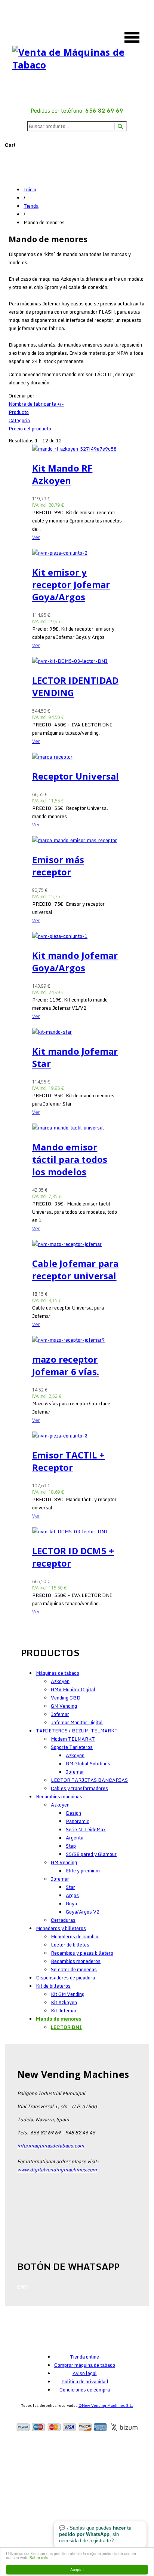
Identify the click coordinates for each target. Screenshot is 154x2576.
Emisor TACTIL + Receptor (68, 1461)
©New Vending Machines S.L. (106, 2405)
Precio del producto (30, 429)
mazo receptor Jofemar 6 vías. (66, 1365)
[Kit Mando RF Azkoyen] (77, 449)
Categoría (19, 420)
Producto (19, 412)
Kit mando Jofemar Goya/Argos (75, 961)
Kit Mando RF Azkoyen (62, 474)
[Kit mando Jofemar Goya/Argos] (77, 936)
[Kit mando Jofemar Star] (77, 1032)
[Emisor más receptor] (77, 840)
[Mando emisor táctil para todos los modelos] (77, 1128)
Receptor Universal (76, 776)
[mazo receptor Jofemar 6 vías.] (77, 1340)
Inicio (30, 189)
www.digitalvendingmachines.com (57, 2170)
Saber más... (41, 2557)
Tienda (31, 206)
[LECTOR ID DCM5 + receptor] (77, 1531)
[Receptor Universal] (77, 757)
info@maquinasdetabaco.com (51, 2146)
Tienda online (84, 2357)
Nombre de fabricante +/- (36, 404)
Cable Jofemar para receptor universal (76, 1269)
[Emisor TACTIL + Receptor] (77, 1436)
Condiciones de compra (85, 2390)
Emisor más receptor (58, 866)
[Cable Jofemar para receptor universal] (77, 1244)
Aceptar (77, 2569)
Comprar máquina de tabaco (85, 2365)
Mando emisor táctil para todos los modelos (70, 1159)
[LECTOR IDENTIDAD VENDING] (77, 661)
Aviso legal (85, 2373)
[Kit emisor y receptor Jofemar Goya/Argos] (77, 553)
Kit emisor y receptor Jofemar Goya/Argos (71, 584)
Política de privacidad (85, 2381)
